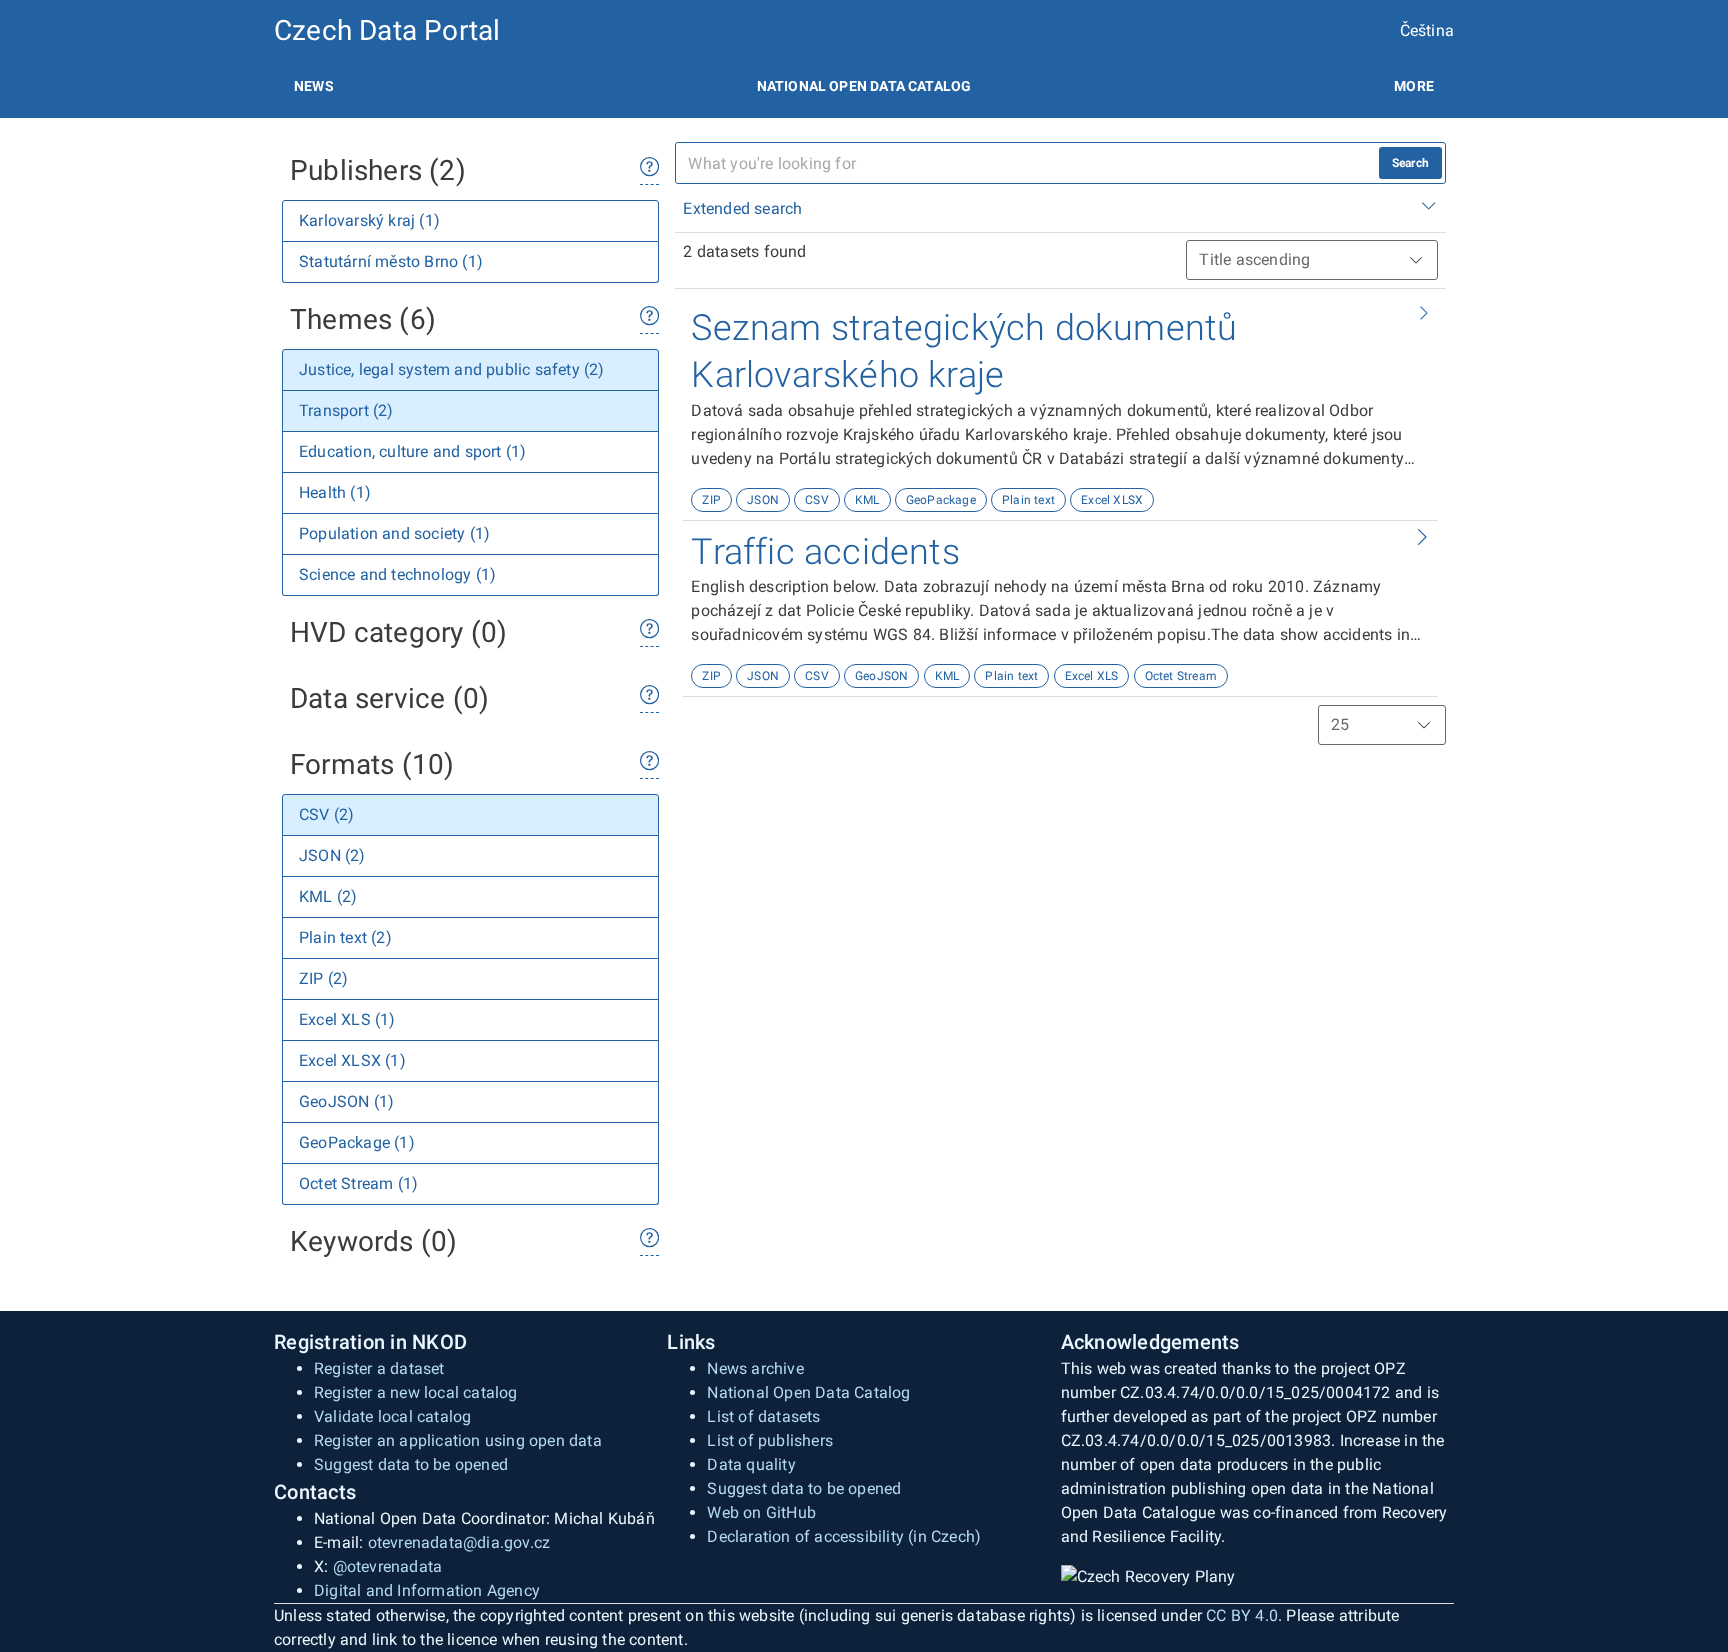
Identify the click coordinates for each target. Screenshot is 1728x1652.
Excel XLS (1092, 676)
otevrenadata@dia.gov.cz (459, 1542)
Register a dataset (379, 1368)
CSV (817, 500)
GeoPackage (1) (357, 1142)
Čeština (1427, 30)
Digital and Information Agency (427, 1590)
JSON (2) (332, 855)
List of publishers (770, 1440)
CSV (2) (326, 814)
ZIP (711, 500)
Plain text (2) (345, 937)
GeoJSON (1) (346, 1101)
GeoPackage (941, 500)
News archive (755, 1368)
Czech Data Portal (387, 30)
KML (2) (328, 896)
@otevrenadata (388, 1566)
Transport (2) (346, 410)
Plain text (1028, 500)
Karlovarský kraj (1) (369, 220)
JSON (763, 500)
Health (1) (335, 492)
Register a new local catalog (416, 1392)
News (314, 86)
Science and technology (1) (397, 574)
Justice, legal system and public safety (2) (452, 369)
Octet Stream (1181, 676)
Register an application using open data (458, 1440)
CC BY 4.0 (1242, 1615)
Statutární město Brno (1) (391, 261)
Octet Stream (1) (358, 1183)
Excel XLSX (1112, 500)
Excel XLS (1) (347, 1019)
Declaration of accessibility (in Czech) (844, 1536)
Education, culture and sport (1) (412, 451)
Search (1410, 163)
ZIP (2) (323, 978)
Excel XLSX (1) (352, 1060)
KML (867, 500)
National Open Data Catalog (808, 1392)
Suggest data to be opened (411, 1464)
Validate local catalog (392, 1416)
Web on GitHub (761, 1512)
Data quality (751, 1464)
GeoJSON (881, 676)
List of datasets (763, 1416)
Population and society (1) (394, 533)
